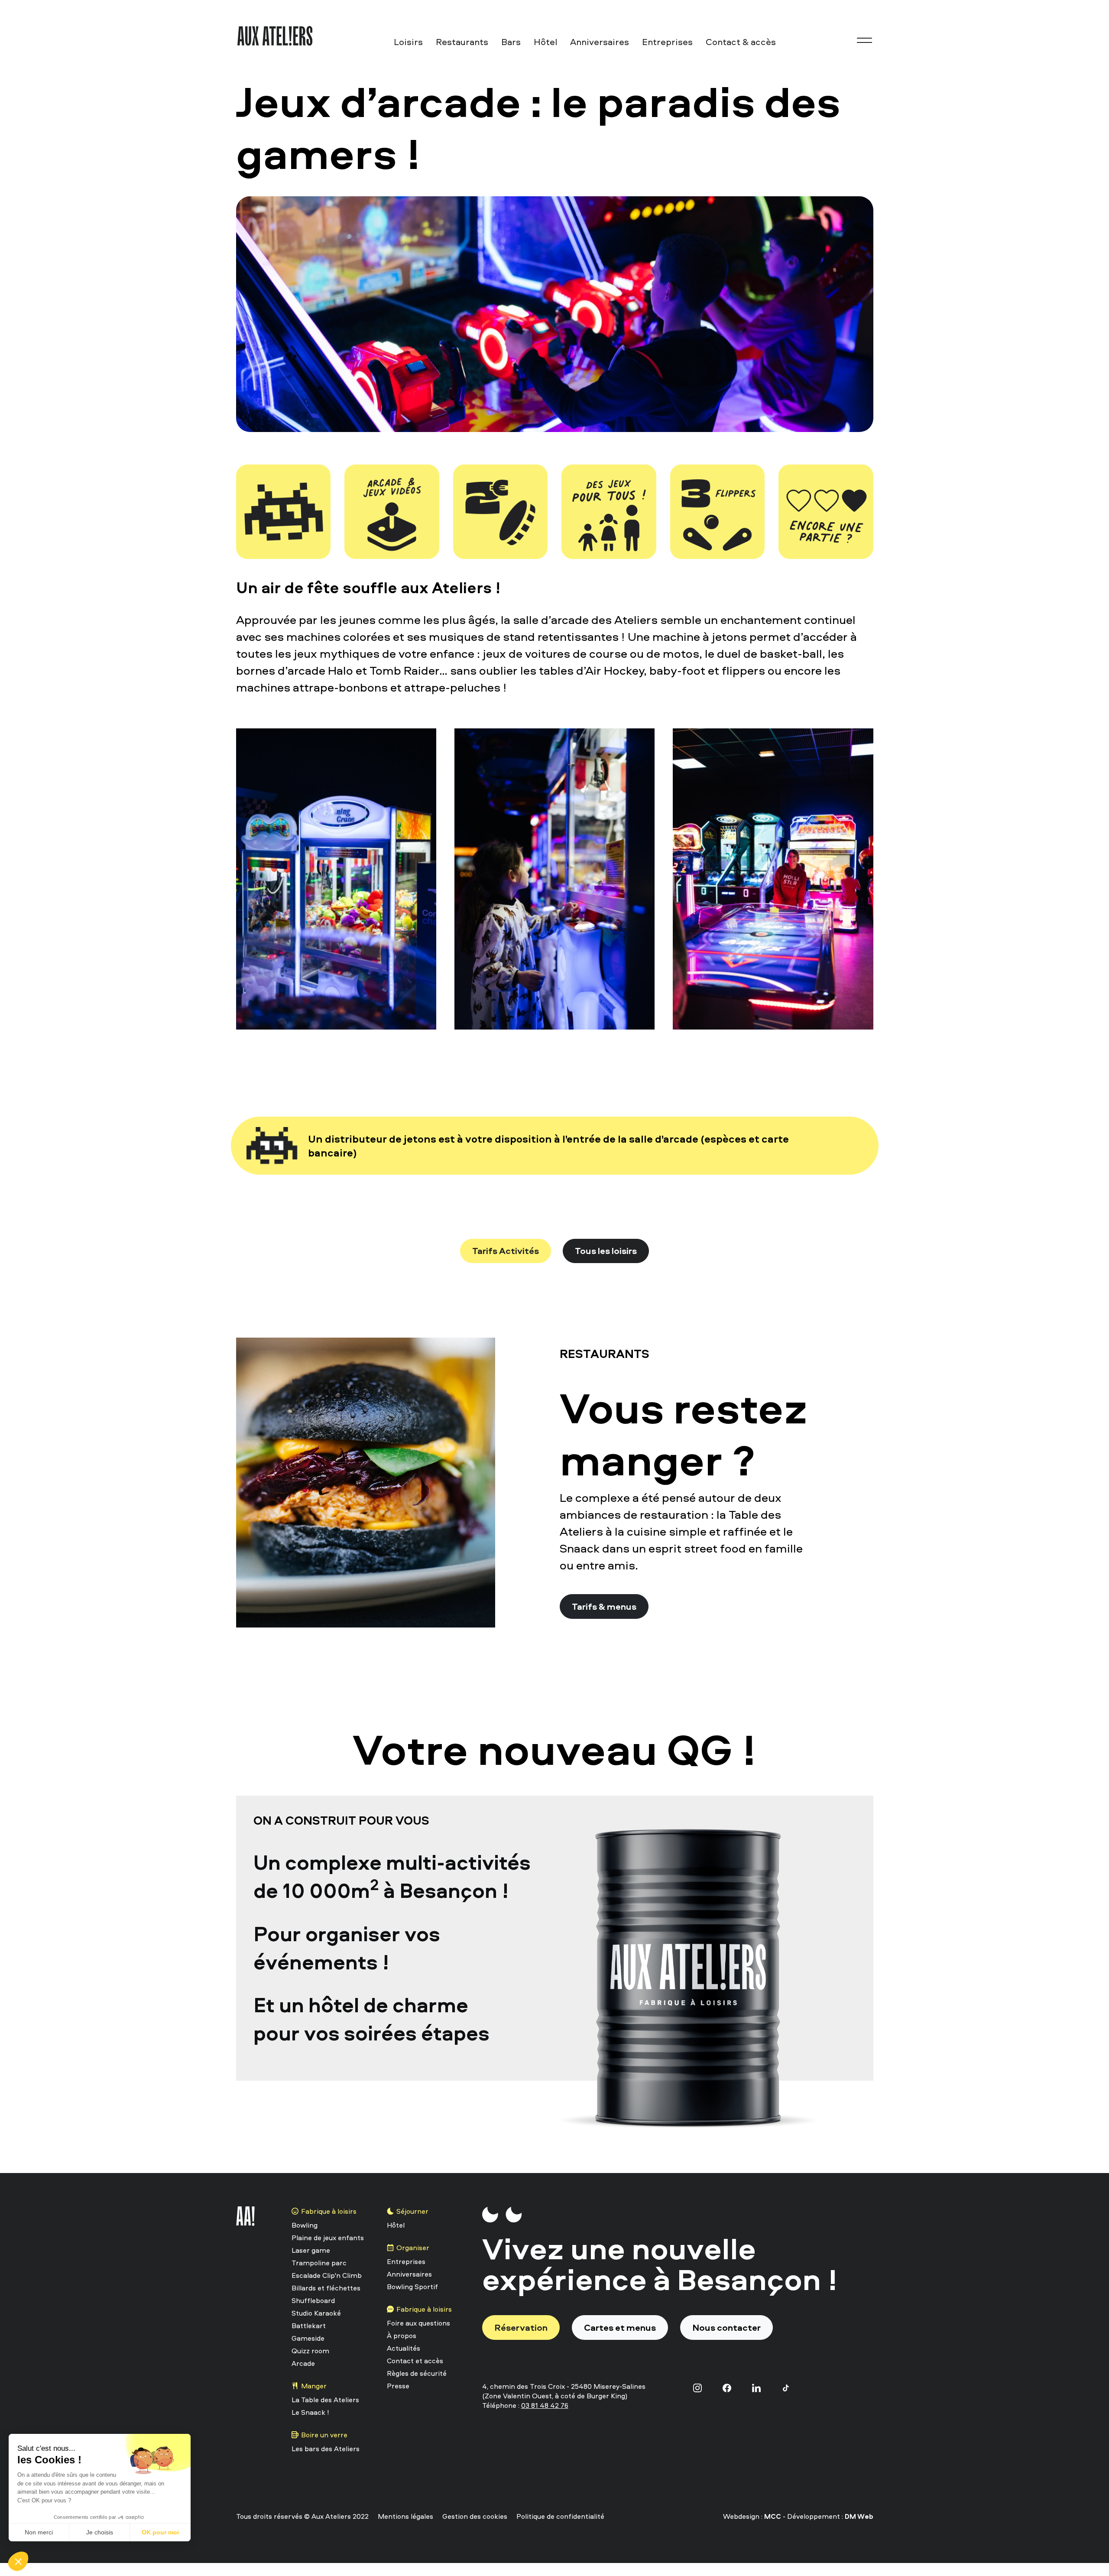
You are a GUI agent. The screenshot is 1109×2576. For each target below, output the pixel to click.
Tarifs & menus (604, 1606)
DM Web (859, 2516)
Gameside (308, 2338)
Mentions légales (405, 2516)
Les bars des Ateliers (326, 2449)
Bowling (305, 2225)
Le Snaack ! (310, 2412)
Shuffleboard (313, 2300)
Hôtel (545, 42)
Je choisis (100, 2532)
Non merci (39, 2532)
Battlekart (309, 2326)
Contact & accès (741, 42)
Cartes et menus (620, 2327)
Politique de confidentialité (560, 2516)
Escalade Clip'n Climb (327, 2275)
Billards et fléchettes (326, 2288)
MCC (773, 2516)
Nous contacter (726, 2327)
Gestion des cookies (475, 2516)
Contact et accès (415, 2361)
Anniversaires (600, 42)
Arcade (303, 2363)
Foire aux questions (418, 2323)
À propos (402, 2336)
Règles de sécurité (417, 2373)
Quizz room (310, 2351)
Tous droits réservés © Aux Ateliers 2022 (302, 2516)
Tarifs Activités (506, 1251)
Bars (511, 42)
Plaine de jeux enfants (328, 2238)
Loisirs (408, 42)
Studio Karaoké (316, 2313)
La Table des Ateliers (325, 2400)
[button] (18, 2561)
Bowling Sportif (412, 2287)
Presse (398, 2386)
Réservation (521, 2327)
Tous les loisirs (606, 1251)
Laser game (311, 2250)
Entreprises (667, 42)
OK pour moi (160, 2532)
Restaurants (462, 42)
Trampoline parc (319, 2263)
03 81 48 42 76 (545, 2405)
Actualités (404, 2348)
